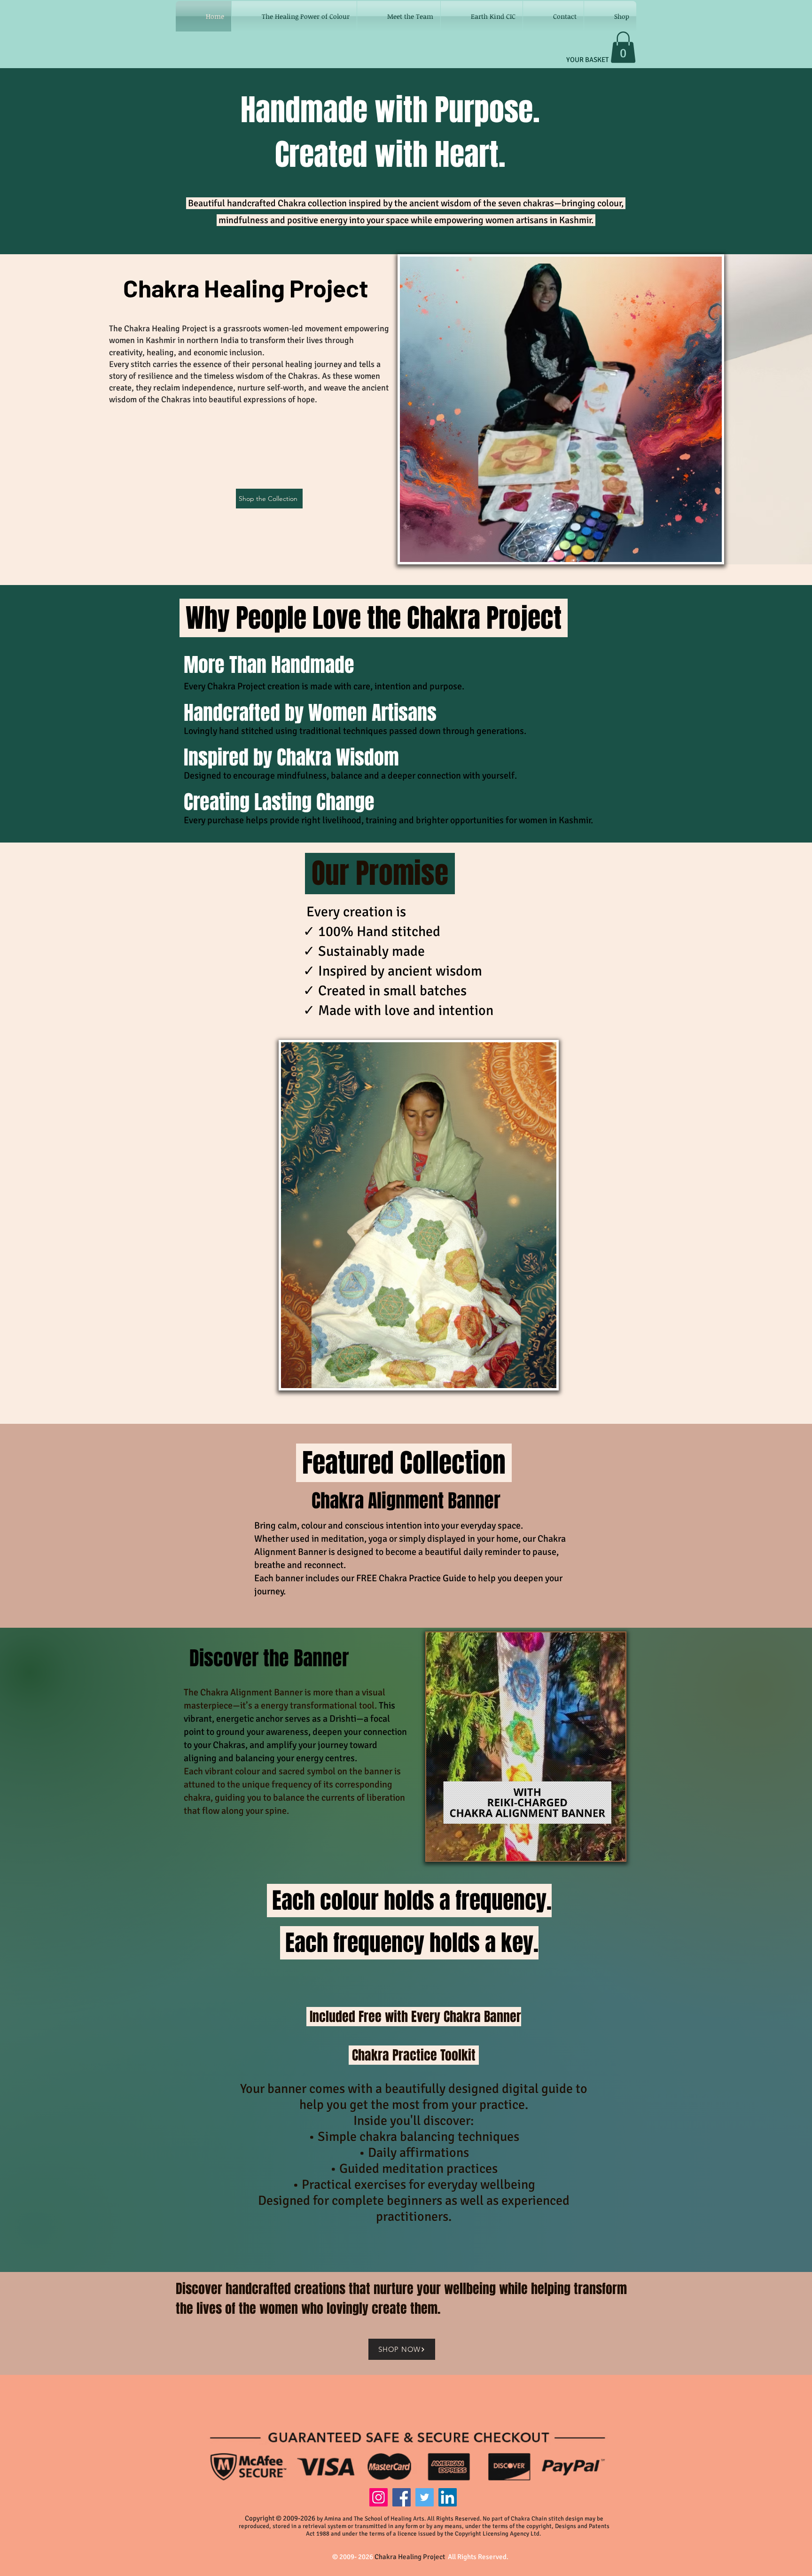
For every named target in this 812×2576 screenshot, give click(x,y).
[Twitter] (425, 2497)
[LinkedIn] (448, 2497)
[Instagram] (379, 2497)
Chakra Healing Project (411, 2557)
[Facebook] (402, 2497)
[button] (623, 47)
